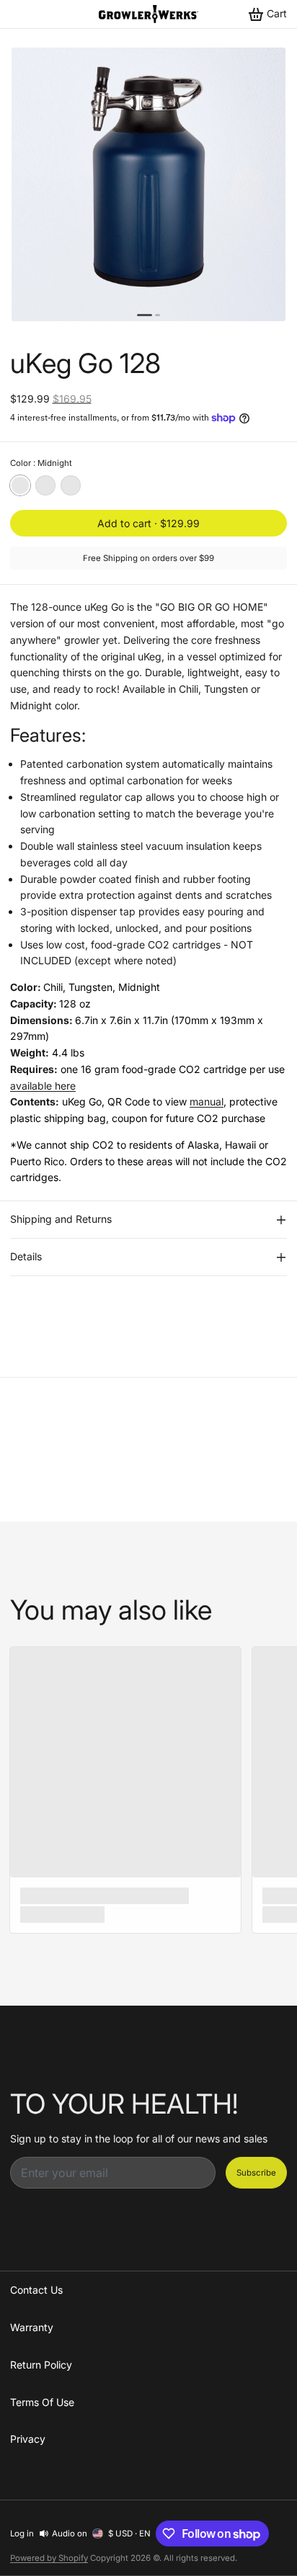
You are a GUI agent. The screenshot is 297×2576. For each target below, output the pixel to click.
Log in (22, 2534)
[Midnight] (20, 485)
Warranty (32, 2327)
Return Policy (41, 2365)
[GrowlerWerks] (148, 14)
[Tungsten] (45, 485)
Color (41, 463)
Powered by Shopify (49, 2558)
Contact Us (36, 2290)
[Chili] (71, 485)
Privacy (28, 2439)
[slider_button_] (145, 315)
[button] (148, 523)
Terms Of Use (42, 2402)
